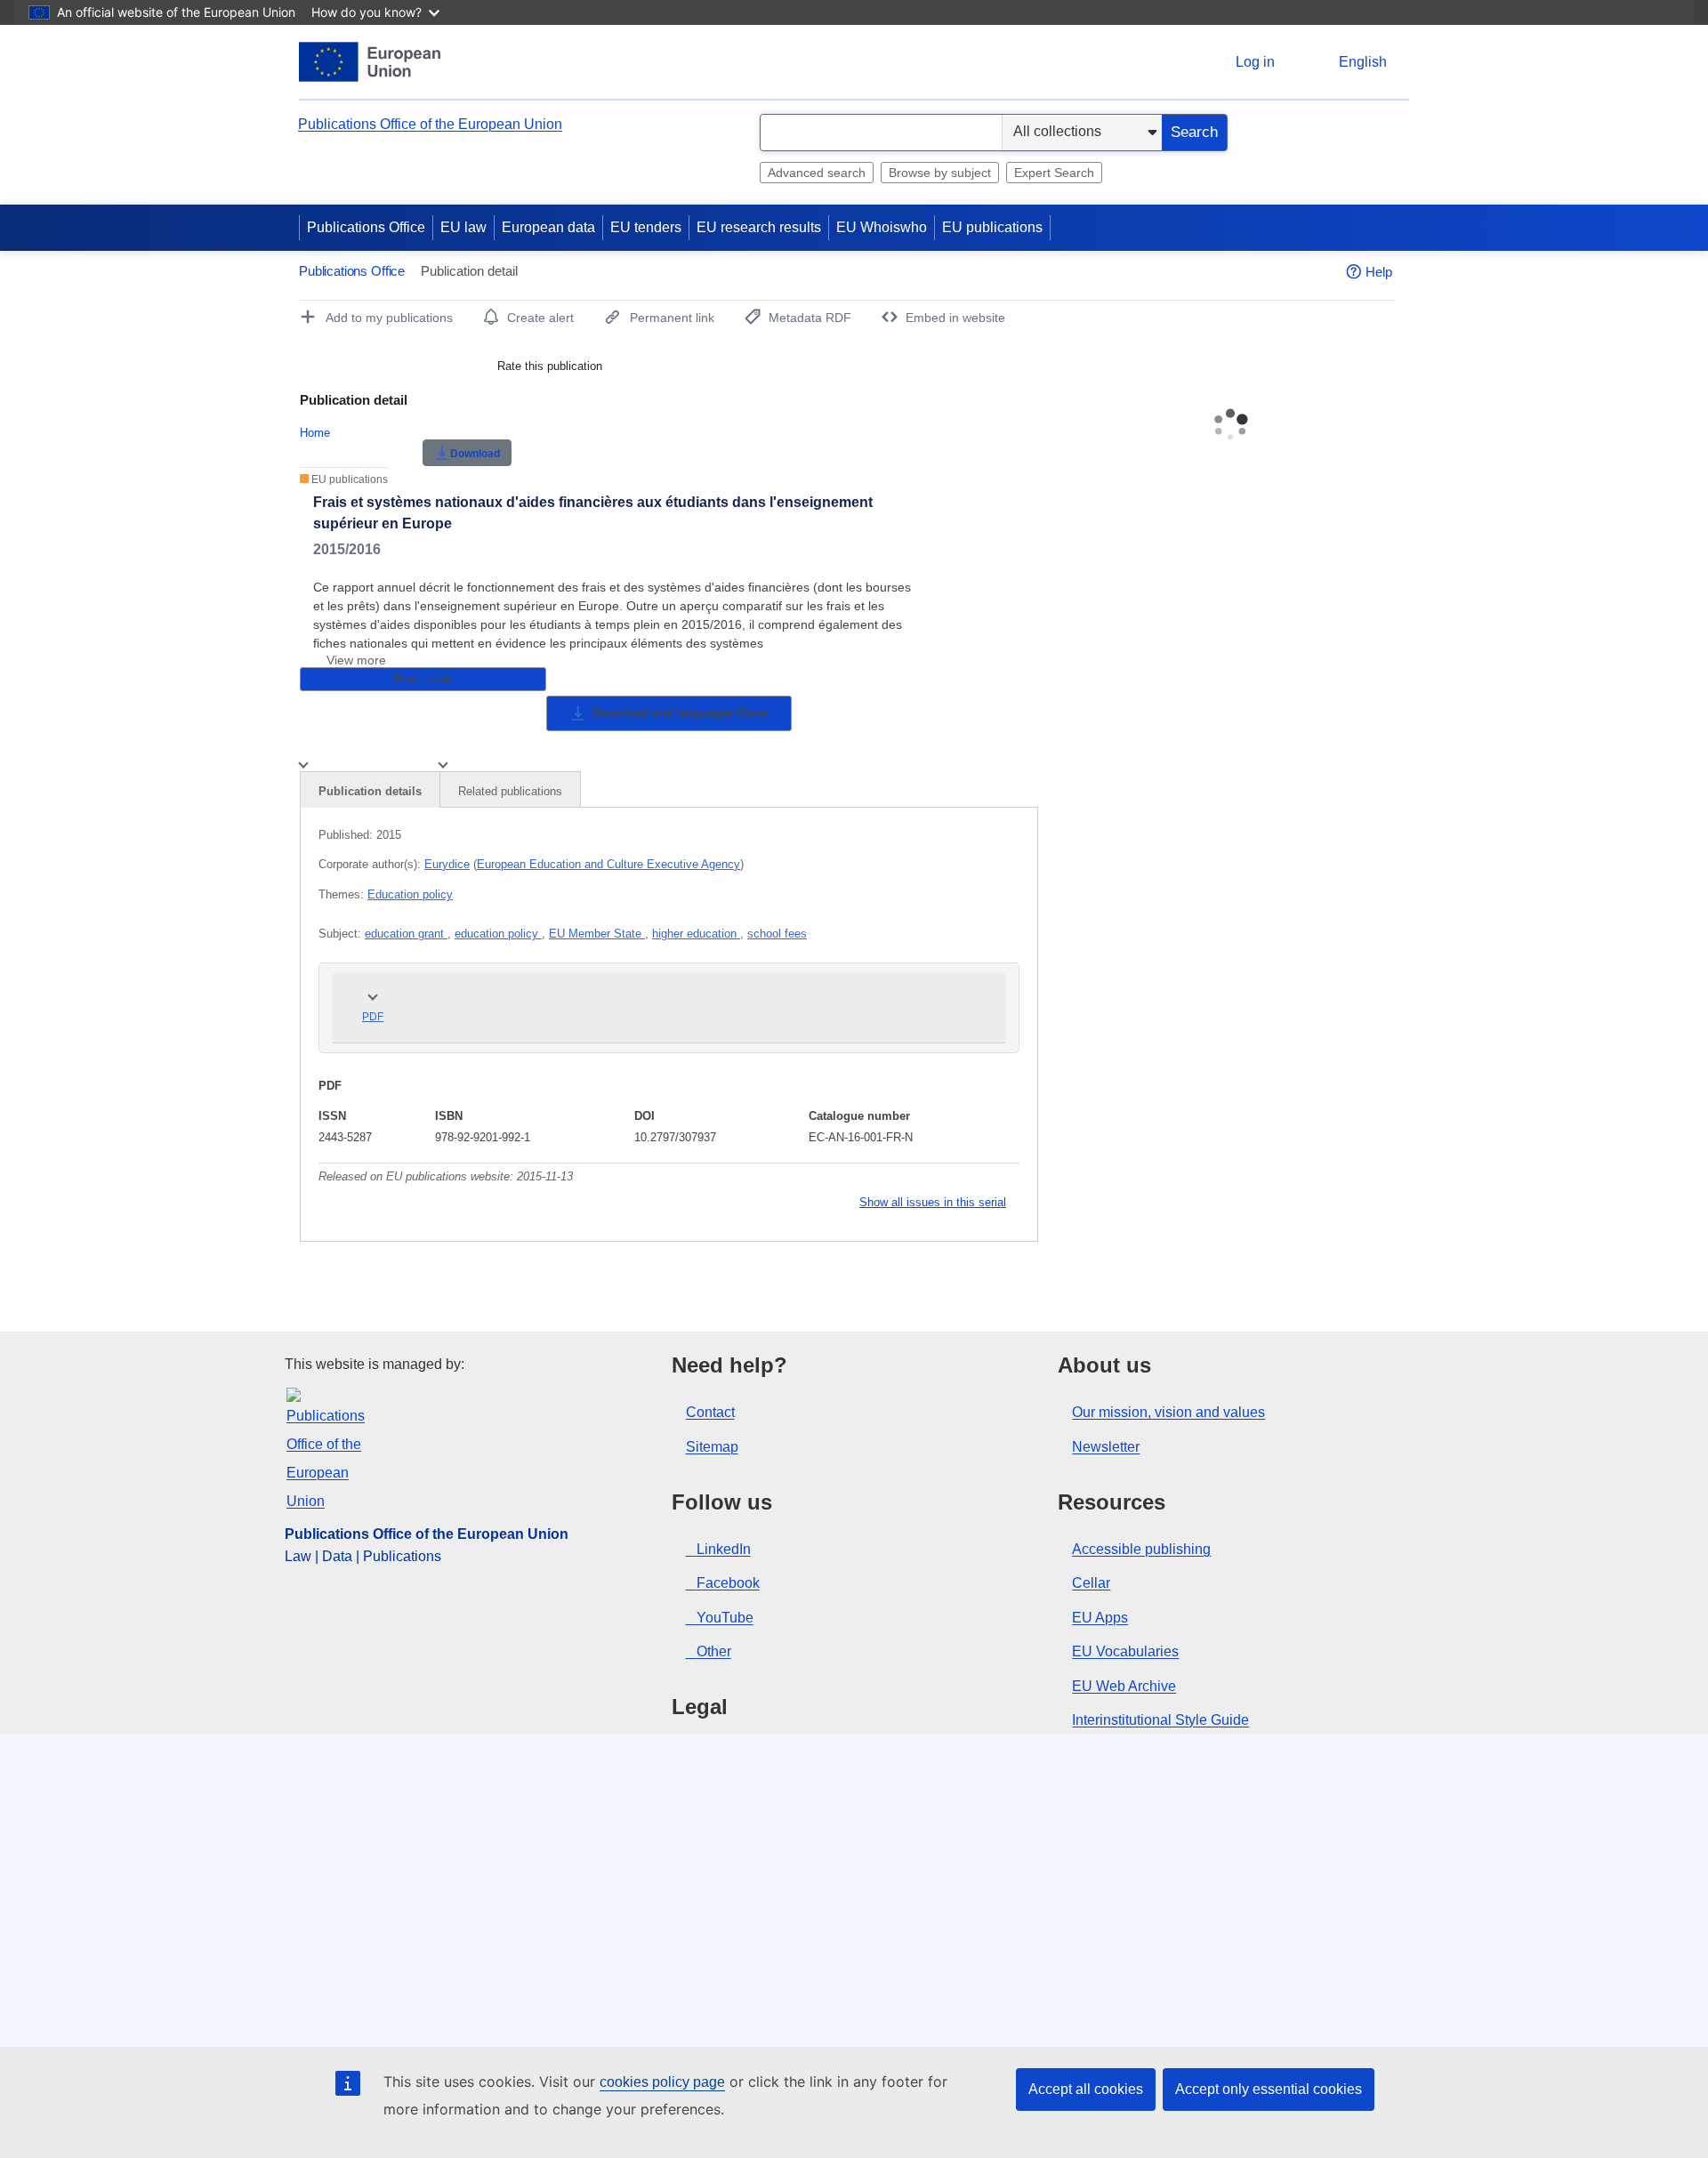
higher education (696, 934)
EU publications (992, 227)
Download (475, 454)
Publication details (370, 791)
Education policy (410, 894)
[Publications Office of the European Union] (370, 62)
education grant (406, 934)
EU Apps (1100, 1618)
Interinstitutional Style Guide (1160, 1720)
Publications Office (366, 227)
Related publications (510, 791)
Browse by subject (940, 173)
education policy (498, 934)
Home (315, 433)
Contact (710, 1412)
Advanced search (817, 173)
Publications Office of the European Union (430, 124)
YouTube (725, 1618)
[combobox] (881, 133)
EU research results (759, 227)
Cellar (1091, 1583)
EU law (463, 227)
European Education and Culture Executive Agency (608, 864)
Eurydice (447, 864)
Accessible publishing (1141, 1549)
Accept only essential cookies (1269, 2089)
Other (714, 1651)
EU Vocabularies (1125, 1651)
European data (548, 227)
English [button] (1363, 62)
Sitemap (712, 1447)
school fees (777, 934)
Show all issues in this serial (933, 1202)
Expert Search (1054, 173)
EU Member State (597, 934)
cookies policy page (662, 2082)
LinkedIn (724, 1549)
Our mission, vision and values (1168, 1412)
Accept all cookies (1086, 2089)
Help (1379, 272)
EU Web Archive (1124, 1686)
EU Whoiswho (882, 227)
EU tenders (646, 227)
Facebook (728, 1583)
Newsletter (1106, 1447)
